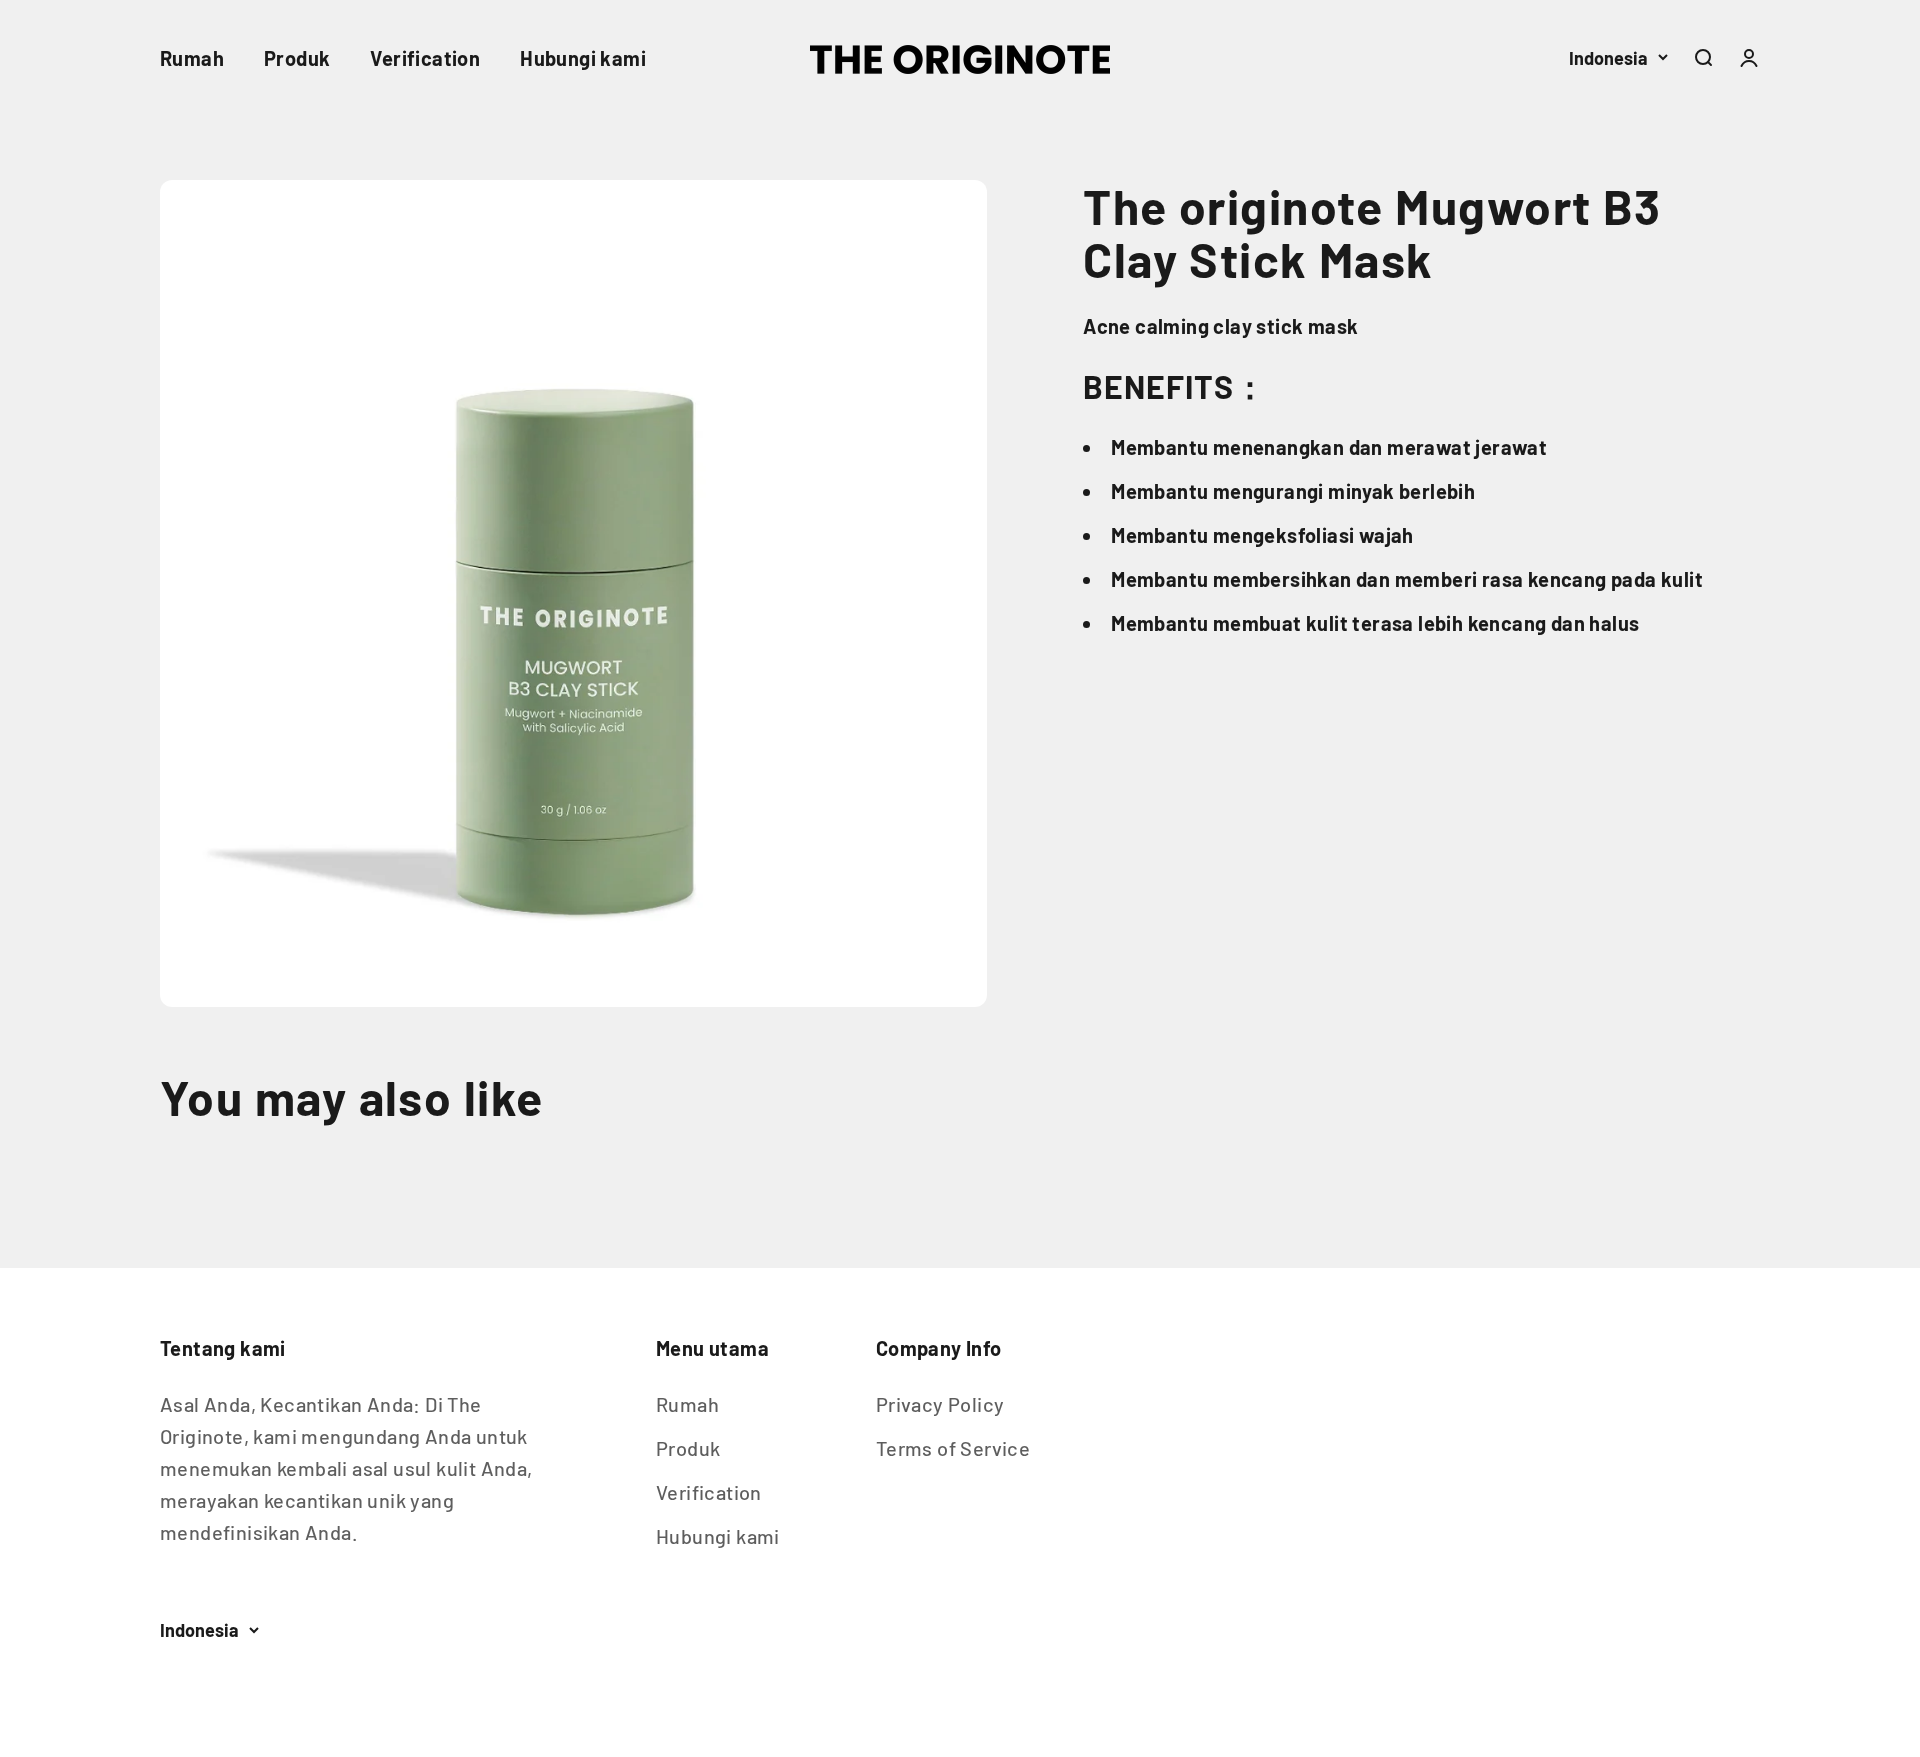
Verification (425, 58)
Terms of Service (953, 1448)
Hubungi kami (583, 58)
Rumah (192, 58)
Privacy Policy (940, 1404)
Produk (297, 58)
